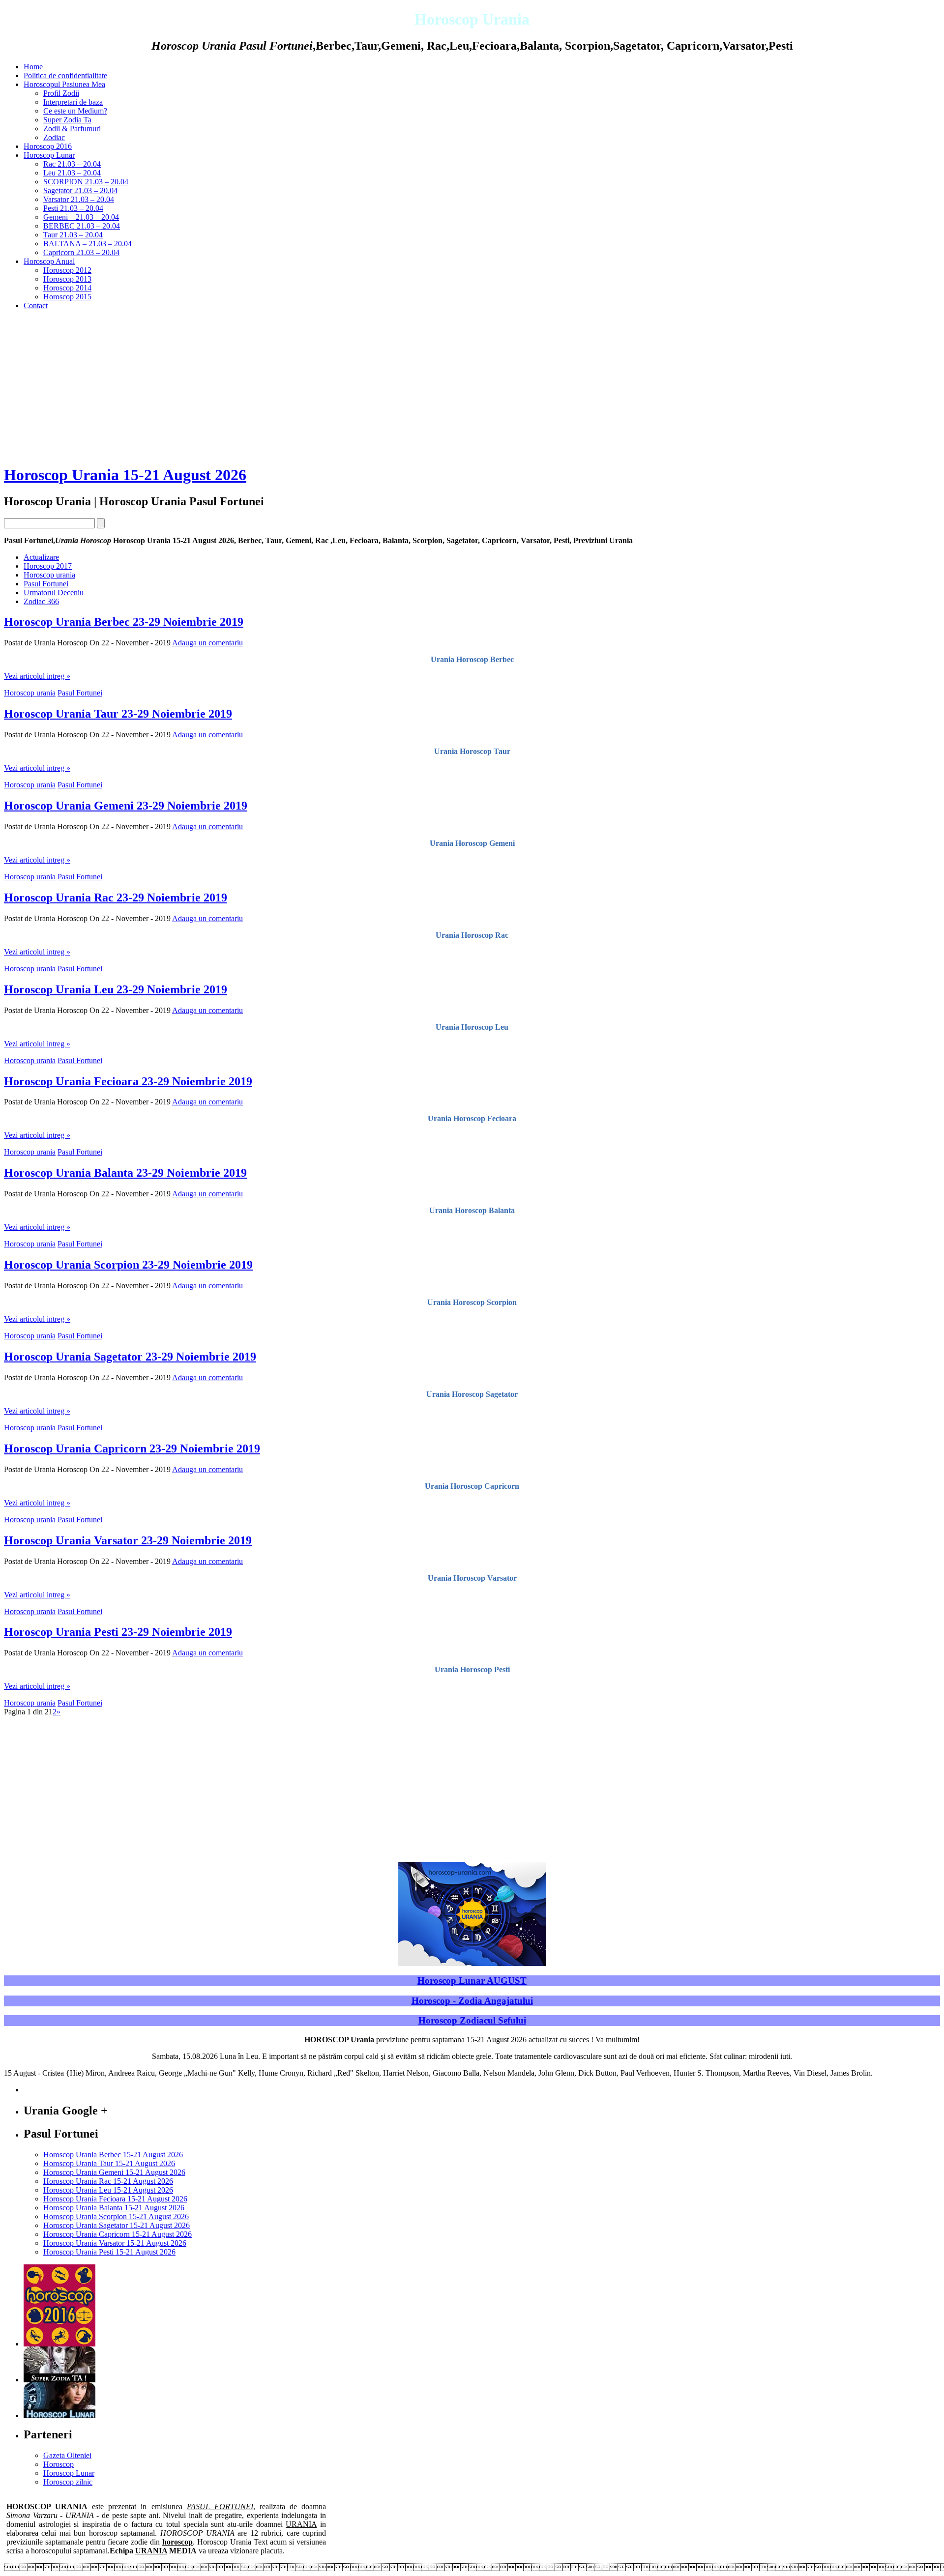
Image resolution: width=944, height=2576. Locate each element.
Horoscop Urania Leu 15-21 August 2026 (108, 2190)
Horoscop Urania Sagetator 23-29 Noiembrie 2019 (130, 1357)
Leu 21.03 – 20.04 (72, 173)
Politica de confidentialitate (65, 75)
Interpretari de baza (73, 102)
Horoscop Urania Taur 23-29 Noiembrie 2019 (118, 714)
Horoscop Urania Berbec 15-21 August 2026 (113, 2155)
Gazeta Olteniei (67, 2455)
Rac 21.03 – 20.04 (72, 164)
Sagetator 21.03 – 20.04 (80, 190)
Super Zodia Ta (67, 120)
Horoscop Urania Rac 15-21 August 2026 (108, 2181)
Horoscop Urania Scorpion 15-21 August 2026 (116, 2216)
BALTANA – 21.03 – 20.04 (88, 244)
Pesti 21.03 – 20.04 (73, 208)
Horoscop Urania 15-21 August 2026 (125, 475)
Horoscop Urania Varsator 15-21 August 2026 (115, 2243)
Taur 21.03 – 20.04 (73, 235)
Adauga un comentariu (207, 643)
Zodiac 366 (41, 601)
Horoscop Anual (49, 261)
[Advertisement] (472, 387)
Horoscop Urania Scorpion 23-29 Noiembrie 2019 (128, 1265)
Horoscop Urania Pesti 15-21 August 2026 (109, 2252)
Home (33, 67)
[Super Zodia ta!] (59, 2380)
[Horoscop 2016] (59, 2344)
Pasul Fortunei (46, 584)
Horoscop (59, 2464)
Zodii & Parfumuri (72, 129)
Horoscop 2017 (48, 566)
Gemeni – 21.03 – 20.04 (81, 217)
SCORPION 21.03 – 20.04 (86, 182)
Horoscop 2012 (67, 270)
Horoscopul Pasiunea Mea (64, 84)
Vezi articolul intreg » (37, 676)
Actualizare (41, 557)
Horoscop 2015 (67, 297)
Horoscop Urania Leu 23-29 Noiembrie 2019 (116, 989)
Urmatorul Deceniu (54, 593)
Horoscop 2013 (67, 279)
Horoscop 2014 (67, 288)
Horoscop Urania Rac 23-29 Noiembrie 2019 (116, 897)
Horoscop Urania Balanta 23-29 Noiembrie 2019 (125, 1173)
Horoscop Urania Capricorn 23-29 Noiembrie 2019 (132, 1448)
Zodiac (54, 137)
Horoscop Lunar (49, 155)
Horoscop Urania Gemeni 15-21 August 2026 (114, 2172)
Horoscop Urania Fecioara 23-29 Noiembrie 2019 (128, 1081)
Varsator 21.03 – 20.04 (79, 199)
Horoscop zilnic (68, 2482)
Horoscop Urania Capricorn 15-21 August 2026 (118, 2234)
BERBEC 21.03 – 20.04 (82, 226)
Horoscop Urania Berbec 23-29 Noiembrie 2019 (124, 622)
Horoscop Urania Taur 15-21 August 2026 (109, 2163)
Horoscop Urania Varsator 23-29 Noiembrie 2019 (128, 1540)
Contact (36, 305)
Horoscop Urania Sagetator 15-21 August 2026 (117, 2225)
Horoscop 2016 (48, 146)
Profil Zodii (61, 93)
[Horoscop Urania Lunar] (59, 2416)
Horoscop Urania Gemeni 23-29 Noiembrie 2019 (126, 806)
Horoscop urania (49, 575)
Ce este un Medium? (75, 111)
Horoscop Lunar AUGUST (472, 1981)
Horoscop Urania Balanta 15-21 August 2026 (114, 2208)
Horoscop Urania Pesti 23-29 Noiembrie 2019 (118, 1632)
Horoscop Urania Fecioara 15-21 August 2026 (115, 2199)
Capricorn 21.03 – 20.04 (81, 252)
